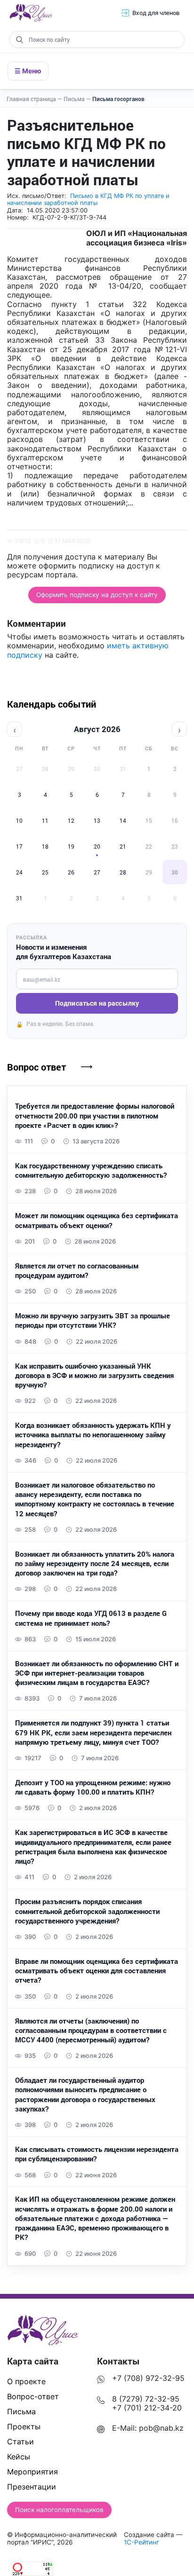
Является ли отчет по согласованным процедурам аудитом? (77, 1270)
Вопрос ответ (36, 1067)
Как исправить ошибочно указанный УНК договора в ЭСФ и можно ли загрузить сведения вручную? (94, 1375)
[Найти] (19, 39)
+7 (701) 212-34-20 (147, 2408)
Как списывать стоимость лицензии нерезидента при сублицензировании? (97, 2154)
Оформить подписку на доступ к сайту (97, 595)
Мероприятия (32, 2472)
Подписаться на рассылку (97, 1003)
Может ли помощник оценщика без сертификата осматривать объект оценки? (97, 1220)
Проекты (24, 2426)
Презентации (32, 2487)
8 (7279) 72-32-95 (146, 2399)
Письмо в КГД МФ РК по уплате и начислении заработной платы (88, 199)
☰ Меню (28, 71)
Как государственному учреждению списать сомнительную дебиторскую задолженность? (91, 1170)
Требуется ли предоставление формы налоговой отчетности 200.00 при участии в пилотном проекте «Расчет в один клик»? (95, 1115)
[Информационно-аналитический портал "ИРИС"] (31, 13)
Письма (77, 99)
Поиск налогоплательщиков (59, 2510)
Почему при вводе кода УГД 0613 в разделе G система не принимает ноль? (91, 1618)
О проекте (26, 2381)
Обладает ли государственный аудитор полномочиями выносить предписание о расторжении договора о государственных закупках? (85, 2094)
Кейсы (19, 2457)
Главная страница (34, 99)
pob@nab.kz (161, 2428)
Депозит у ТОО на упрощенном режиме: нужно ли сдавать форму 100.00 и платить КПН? (93, 1787)
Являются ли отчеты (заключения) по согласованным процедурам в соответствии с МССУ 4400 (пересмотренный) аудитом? (91, 2030)
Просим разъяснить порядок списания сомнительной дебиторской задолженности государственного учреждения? (87, 1911)
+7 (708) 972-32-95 (148, 2378)
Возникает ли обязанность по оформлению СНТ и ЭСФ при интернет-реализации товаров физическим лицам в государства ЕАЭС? (97, 1673)
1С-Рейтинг (141, 2542)
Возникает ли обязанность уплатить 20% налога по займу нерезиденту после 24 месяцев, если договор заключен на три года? (95, 1564)
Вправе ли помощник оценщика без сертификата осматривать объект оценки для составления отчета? (97, 1971)
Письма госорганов (118, 99)
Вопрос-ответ (33, 2396)
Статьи (20, 2442)
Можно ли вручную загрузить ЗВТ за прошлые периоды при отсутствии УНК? (93, 1320)
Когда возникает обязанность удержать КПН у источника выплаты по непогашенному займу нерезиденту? (93, 1435)
